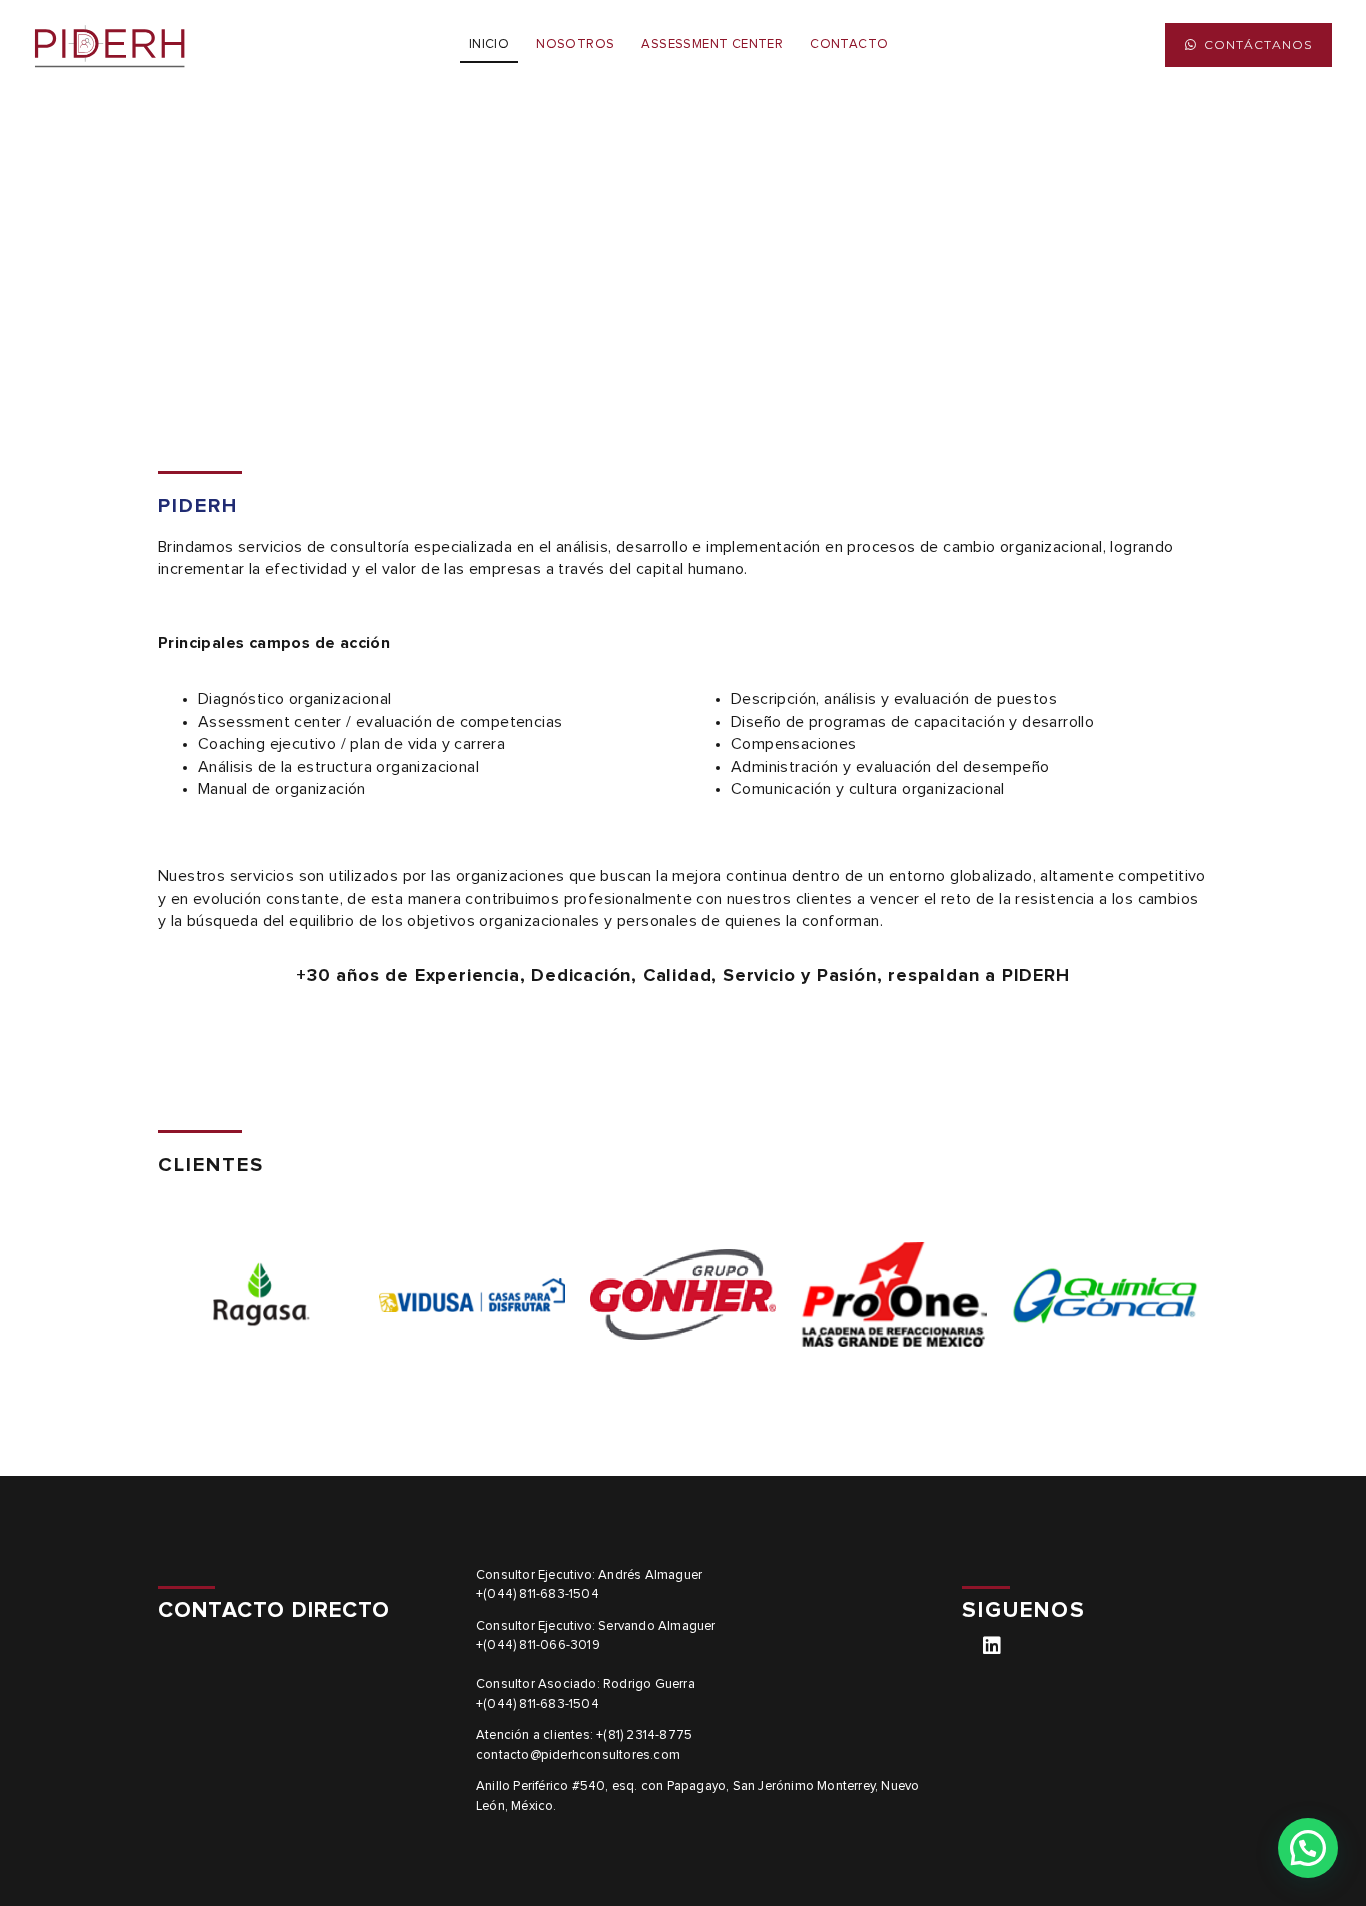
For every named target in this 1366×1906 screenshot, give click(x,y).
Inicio (489, 44)
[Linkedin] (992, 1646)
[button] (1248, 45)
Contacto (849, 44)
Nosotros (575, 44)
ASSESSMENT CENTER (712, 44)
